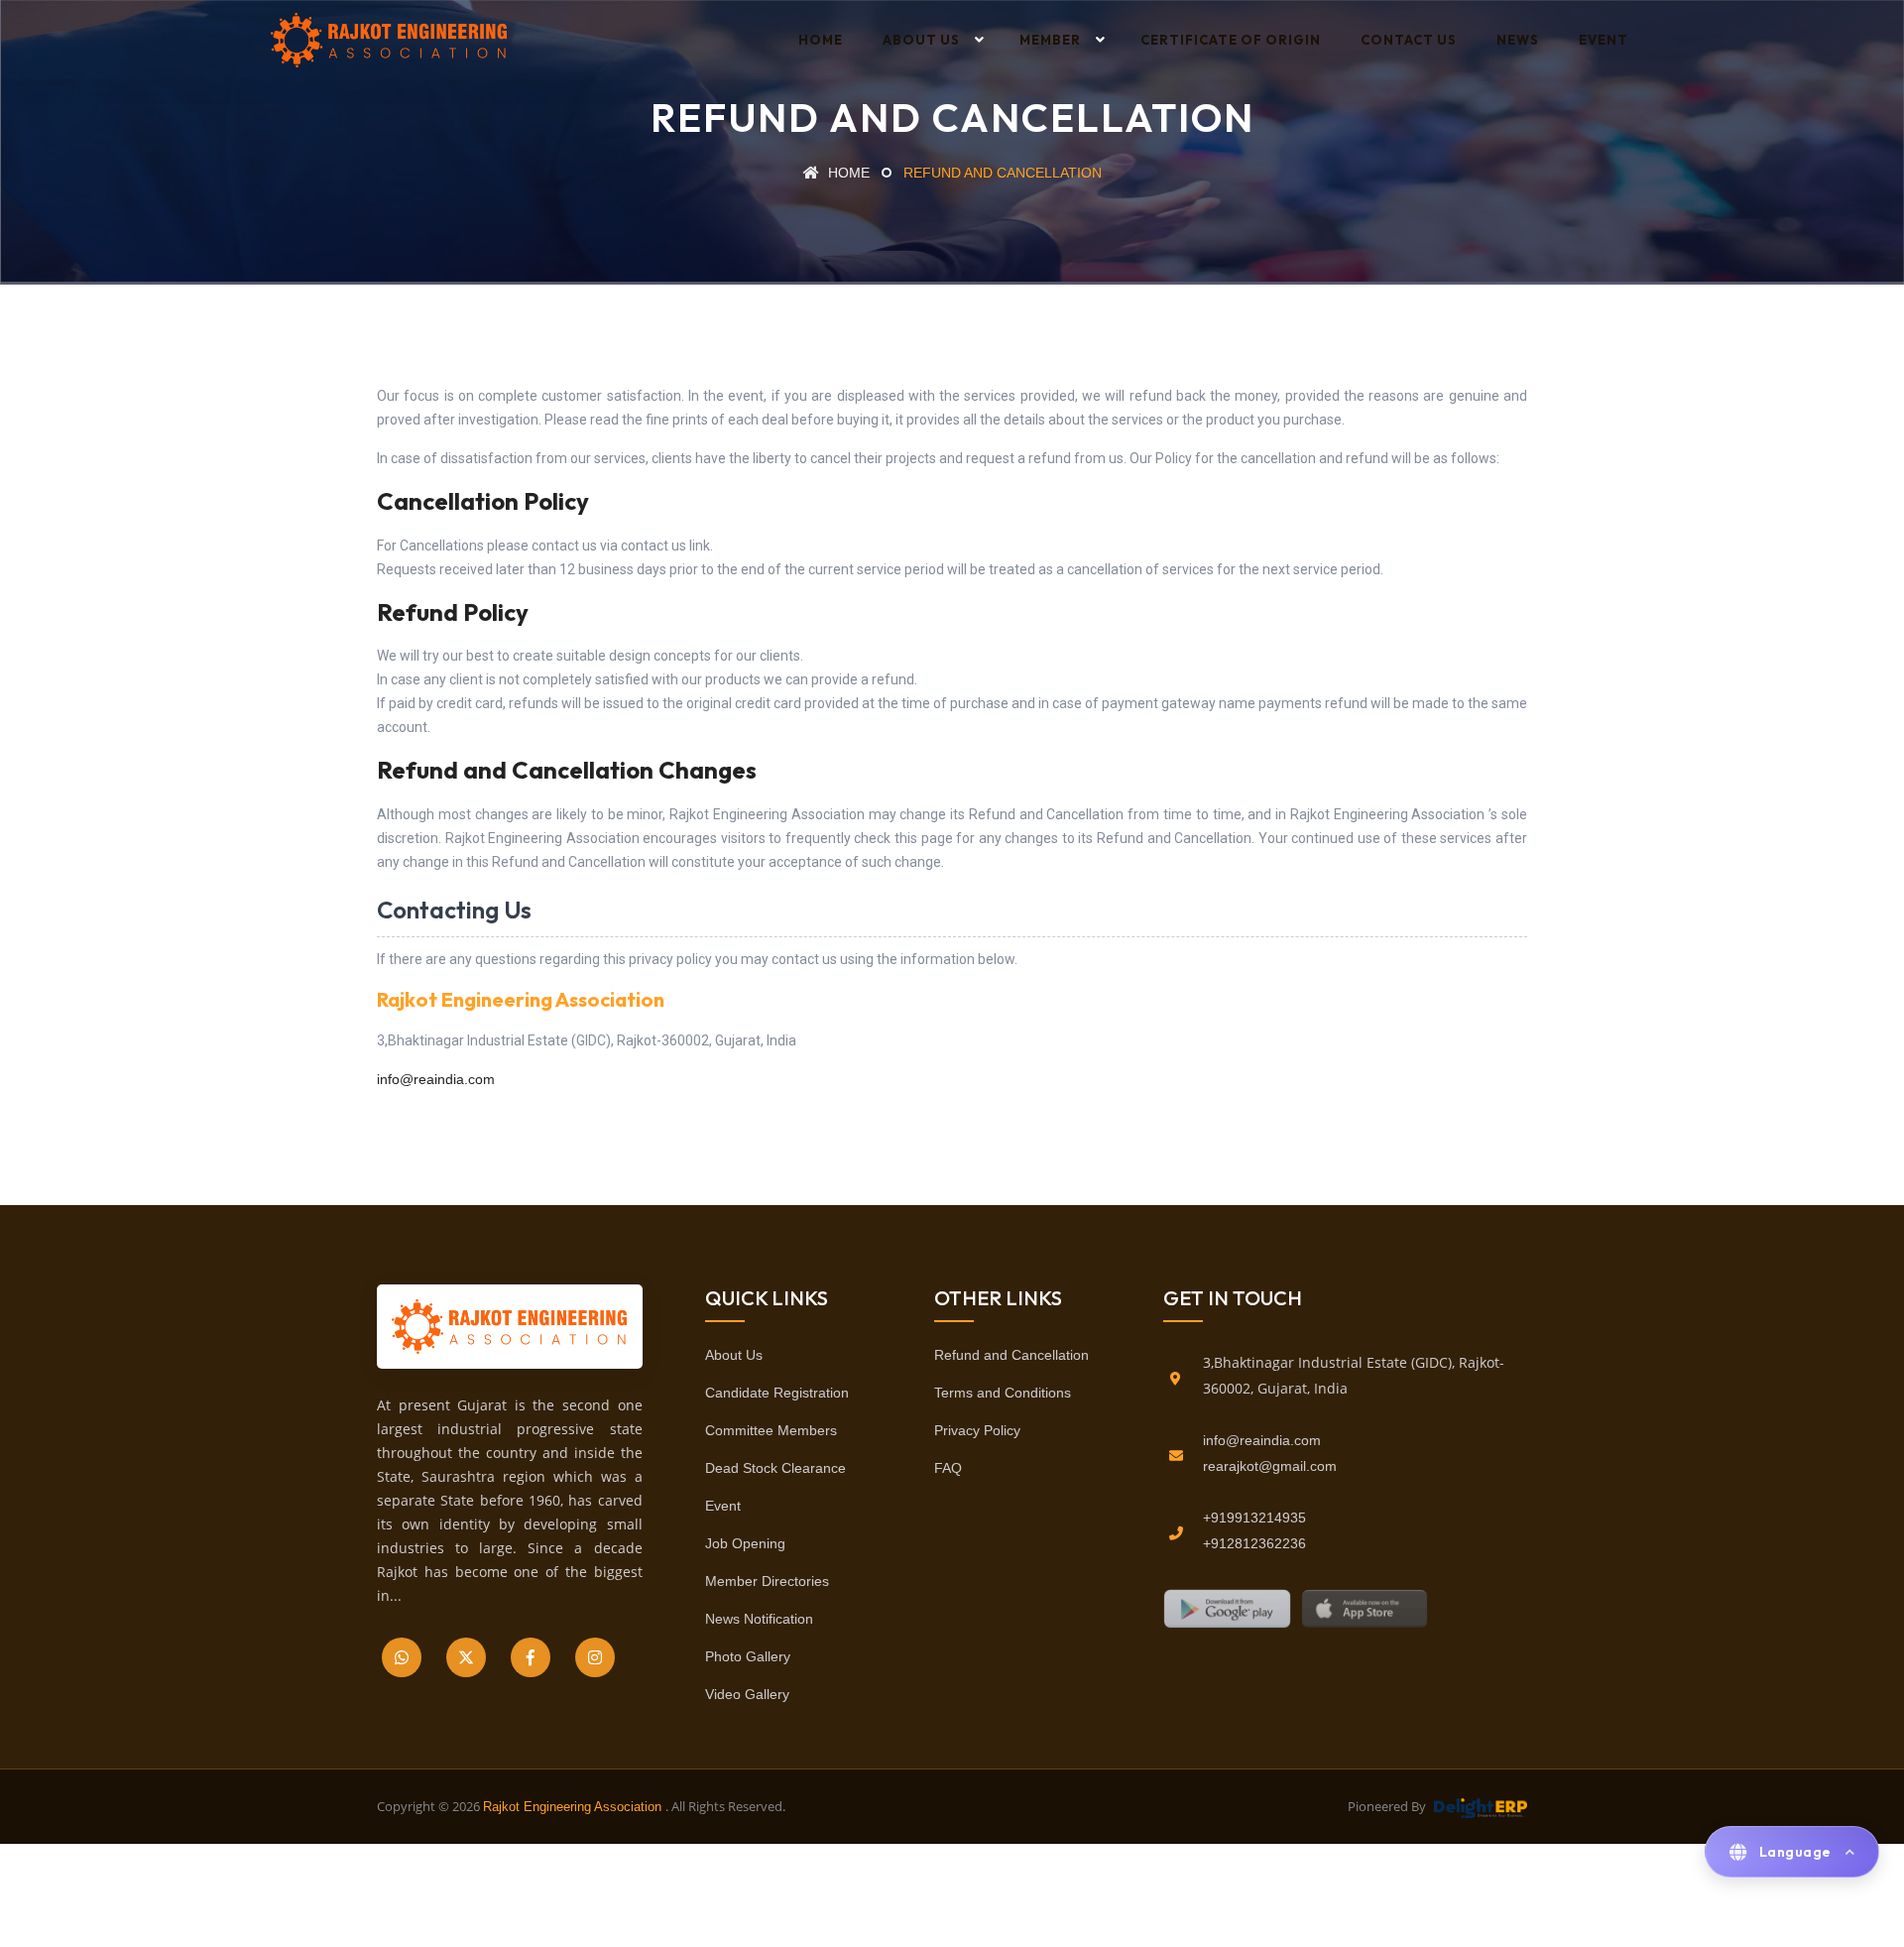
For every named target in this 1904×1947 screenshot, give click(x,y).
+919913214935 (1254, 1518)
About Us (921, 40)
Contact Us (1409, 40)
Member (1050, 40)
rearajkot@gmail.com (1270, 1466)
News (1518, 40)
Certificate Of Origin (1231, 40)
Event (1604, 40)
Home (821, 40)
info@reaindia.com (436, 1079)
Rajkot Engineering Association (574, 1807)
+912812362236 (1254, 1543)
